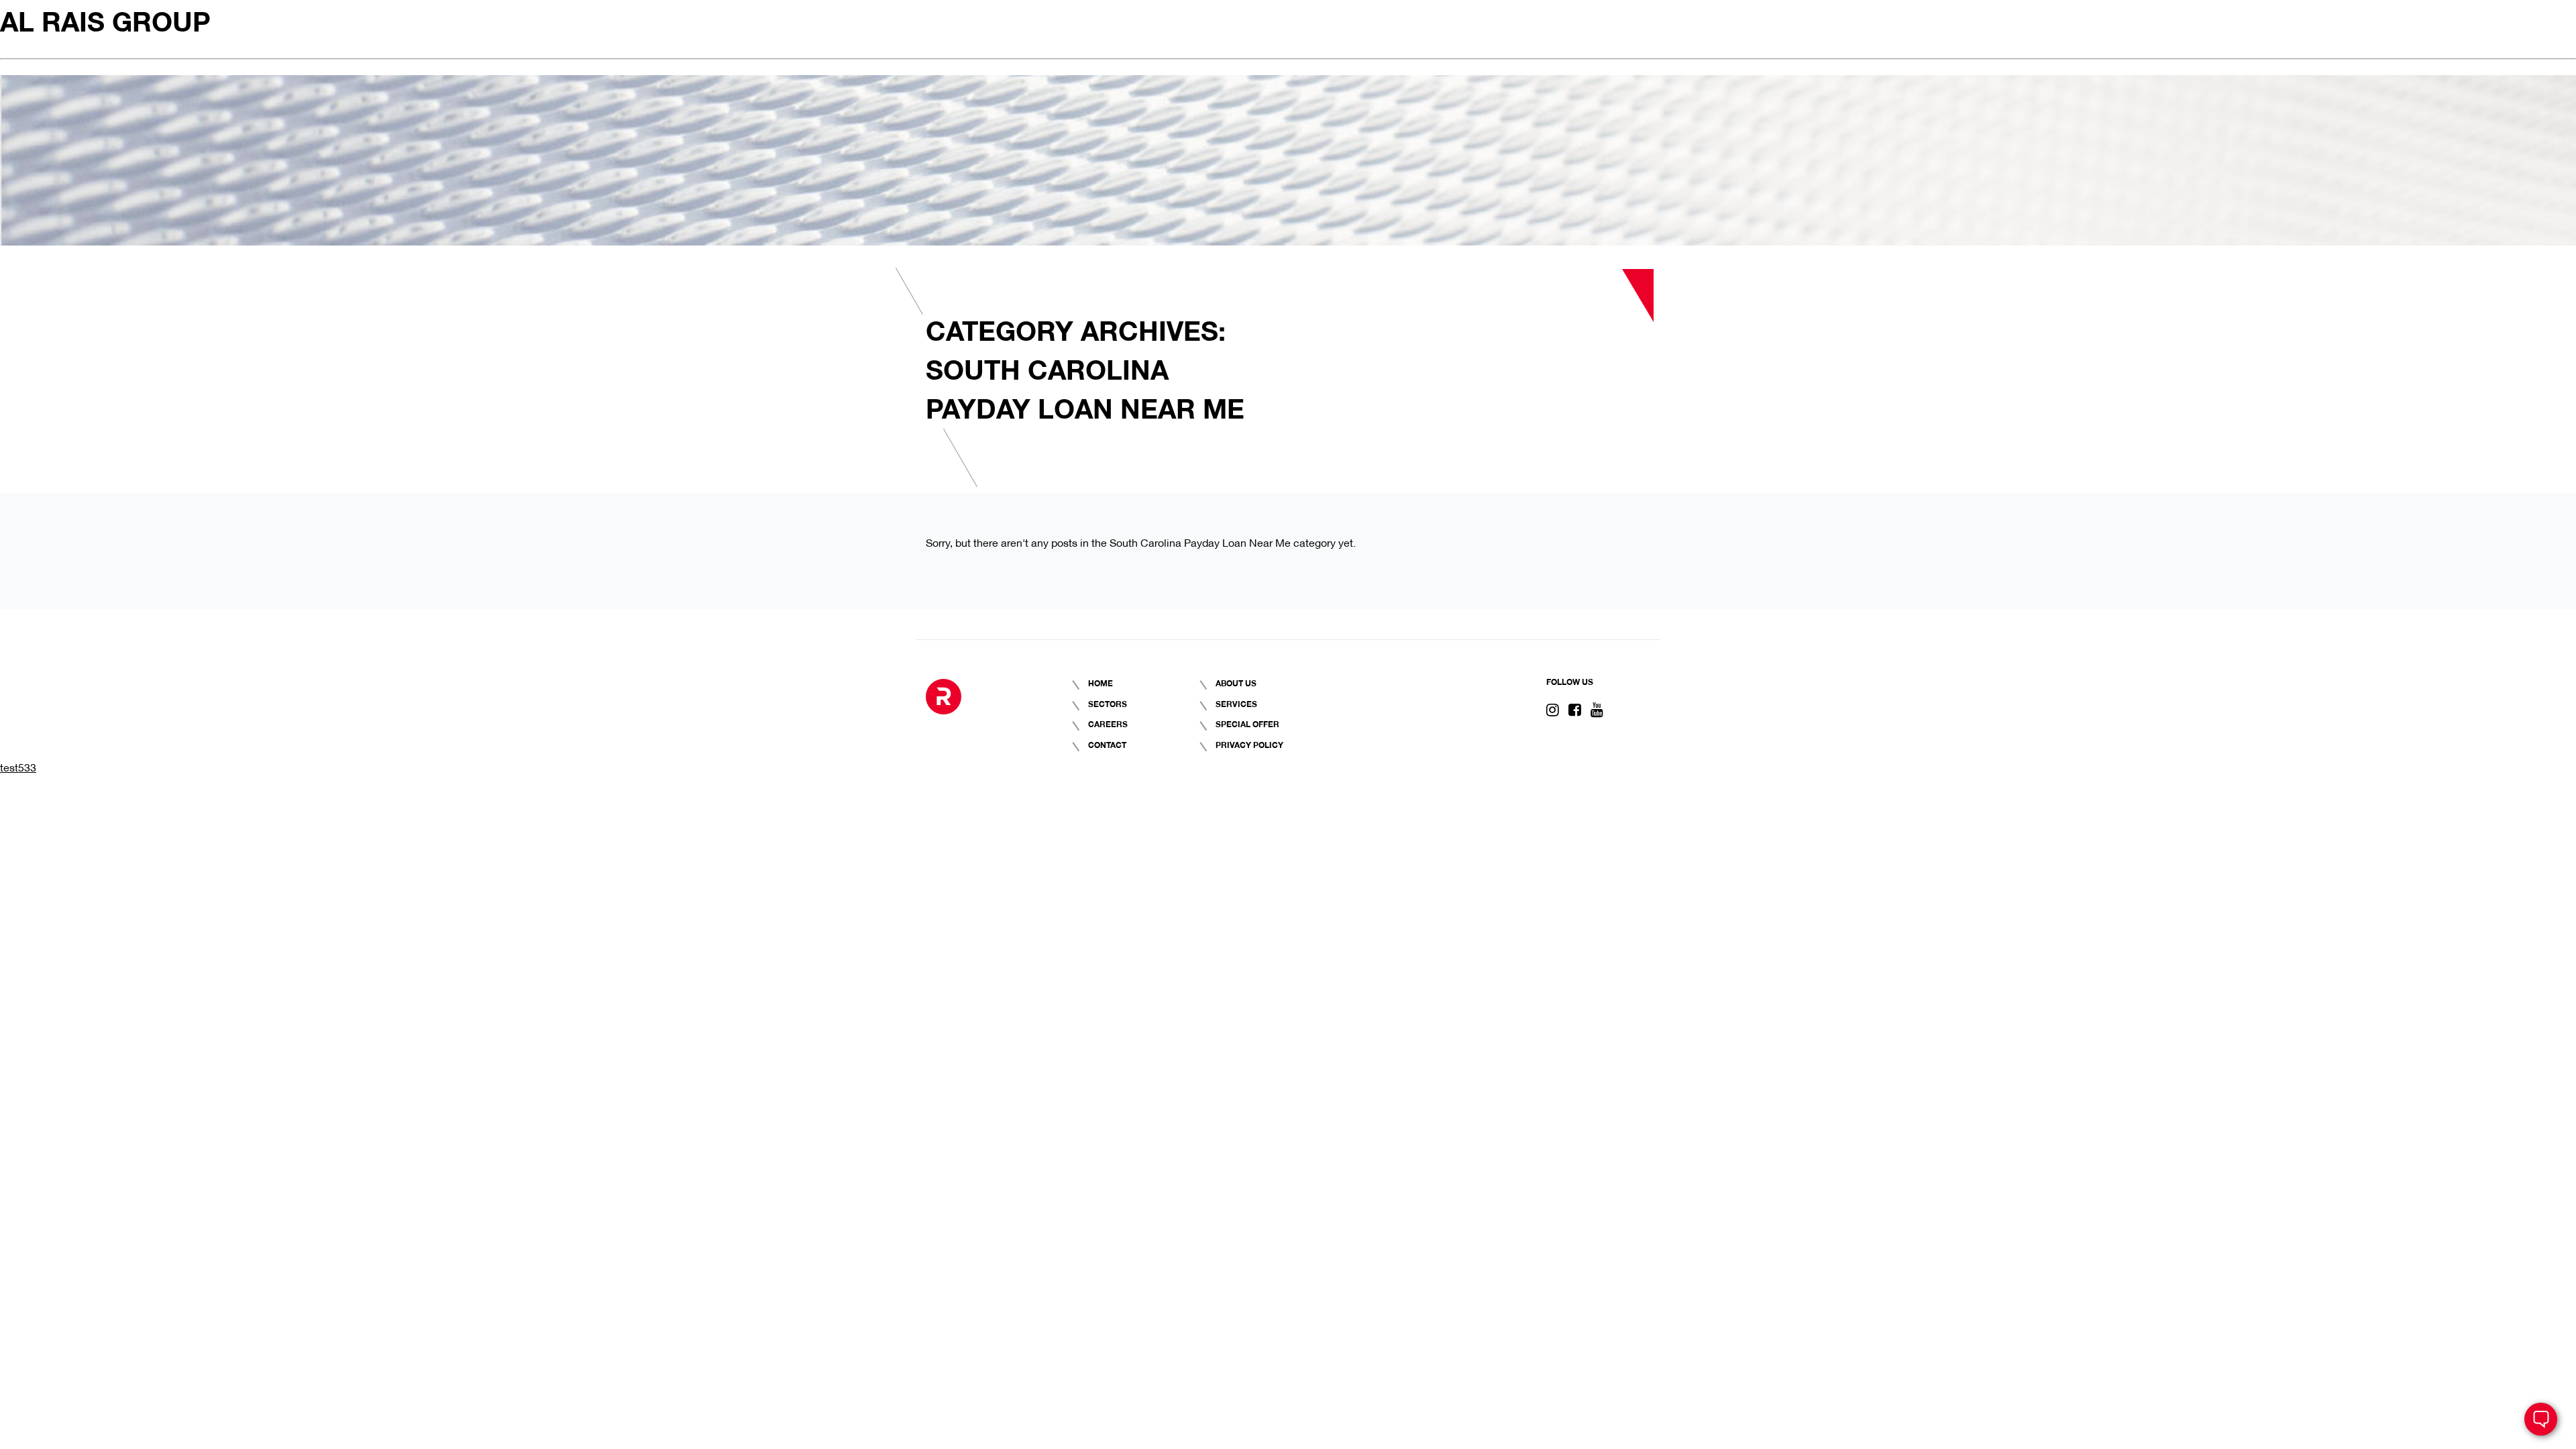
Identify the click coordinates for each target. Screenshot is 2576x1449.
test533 (18, 766)
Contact (1107, 744)
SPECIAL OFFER (1247, 723)
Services (1236, 703)
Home (1101, 683)
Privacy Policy (1249, 744)
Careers (1108, 723)
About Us (1236, 683)
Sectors (1108, 703)
